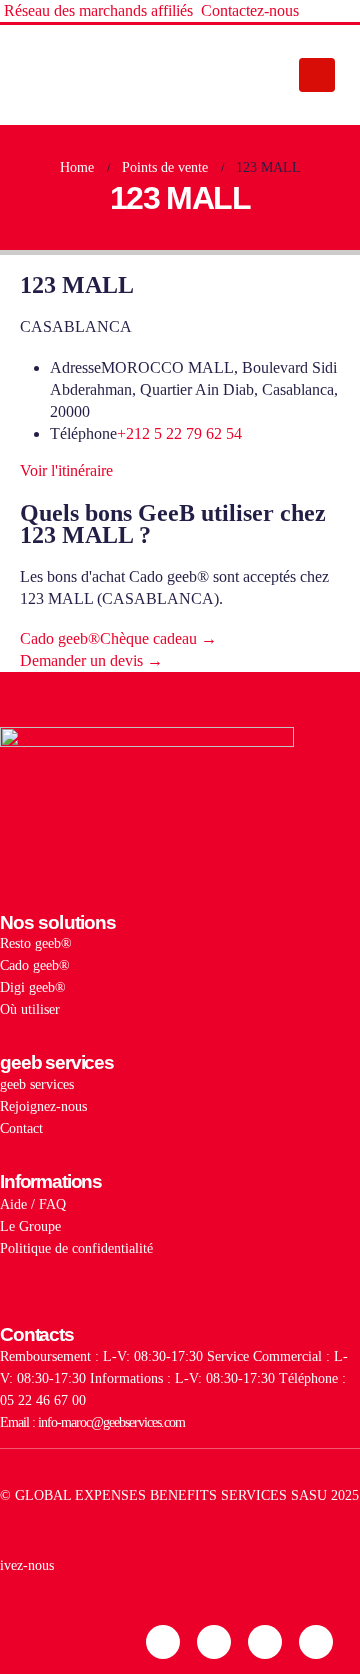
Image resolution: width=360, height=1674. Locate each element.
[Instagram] (214, 1642)
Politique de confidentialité (76, 1248)
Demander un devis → (91, 660)
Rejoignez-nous (43, 1106)
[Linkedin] (163, 1642)
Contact (21, 1128)
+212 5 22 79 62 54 (179, 433)
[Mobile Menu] (317, 75)
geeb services (37, 1084)
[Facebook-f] (265, 1642)
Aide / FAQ (33, 1204)
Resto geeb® (36, 943)
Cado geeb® (35, 965)
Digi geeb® (33, 987)
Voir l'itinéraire (66, 470)
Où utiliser (30, 1009)
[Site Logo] (85, 75)
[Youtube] (316, 1642)
